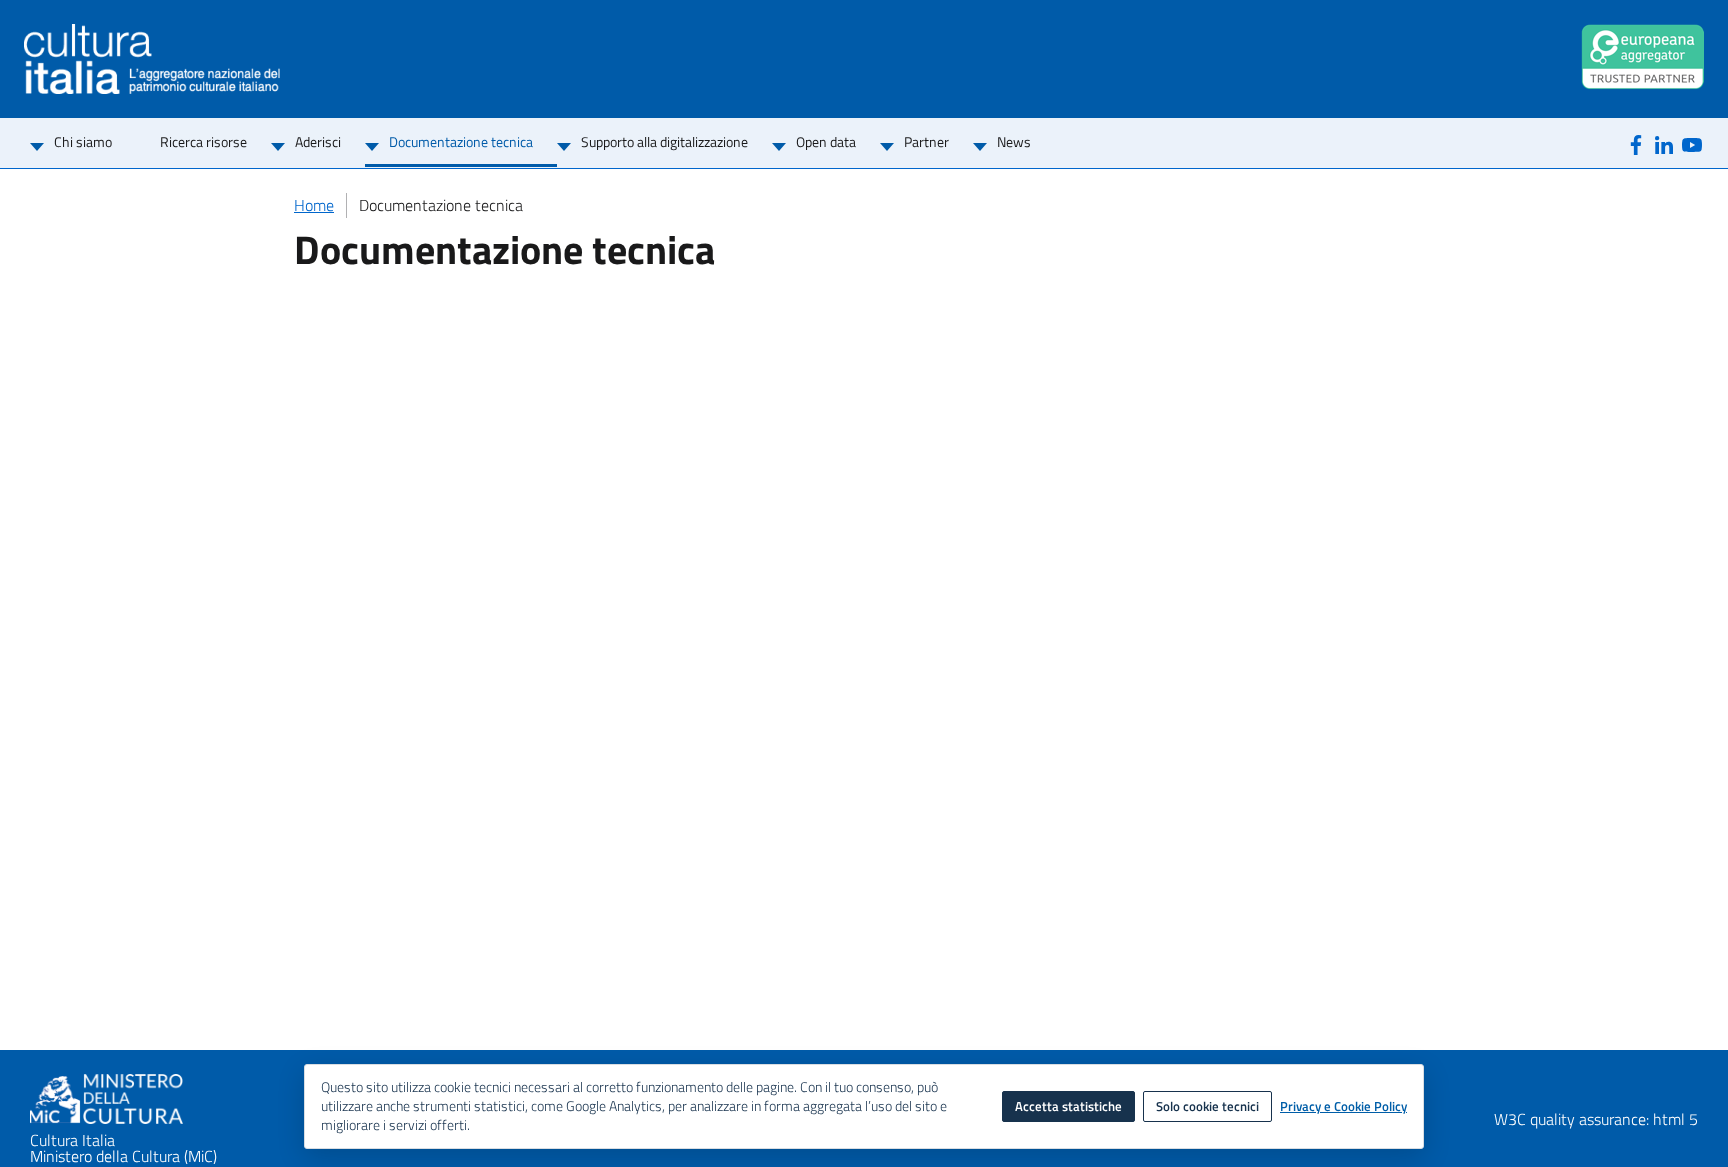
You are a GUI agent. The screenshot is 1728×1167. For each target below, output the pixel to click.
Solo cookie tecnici (1207, 1106)
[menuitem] (83, 143)
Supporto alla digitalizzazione (664, 141)
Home (314, 205)
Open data (826, 141)
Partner (926, 141)
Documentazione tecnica (461, 141)
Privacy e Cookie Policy (1343, 1107)
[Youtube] (1692, 143)
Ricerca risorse (203, 141)
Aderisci (318, 141)
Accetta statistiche (1068, 1106)
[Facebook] (1636, 143)
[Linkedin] (1664, 143)
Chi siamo (83, 141)
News (1014, 141)
